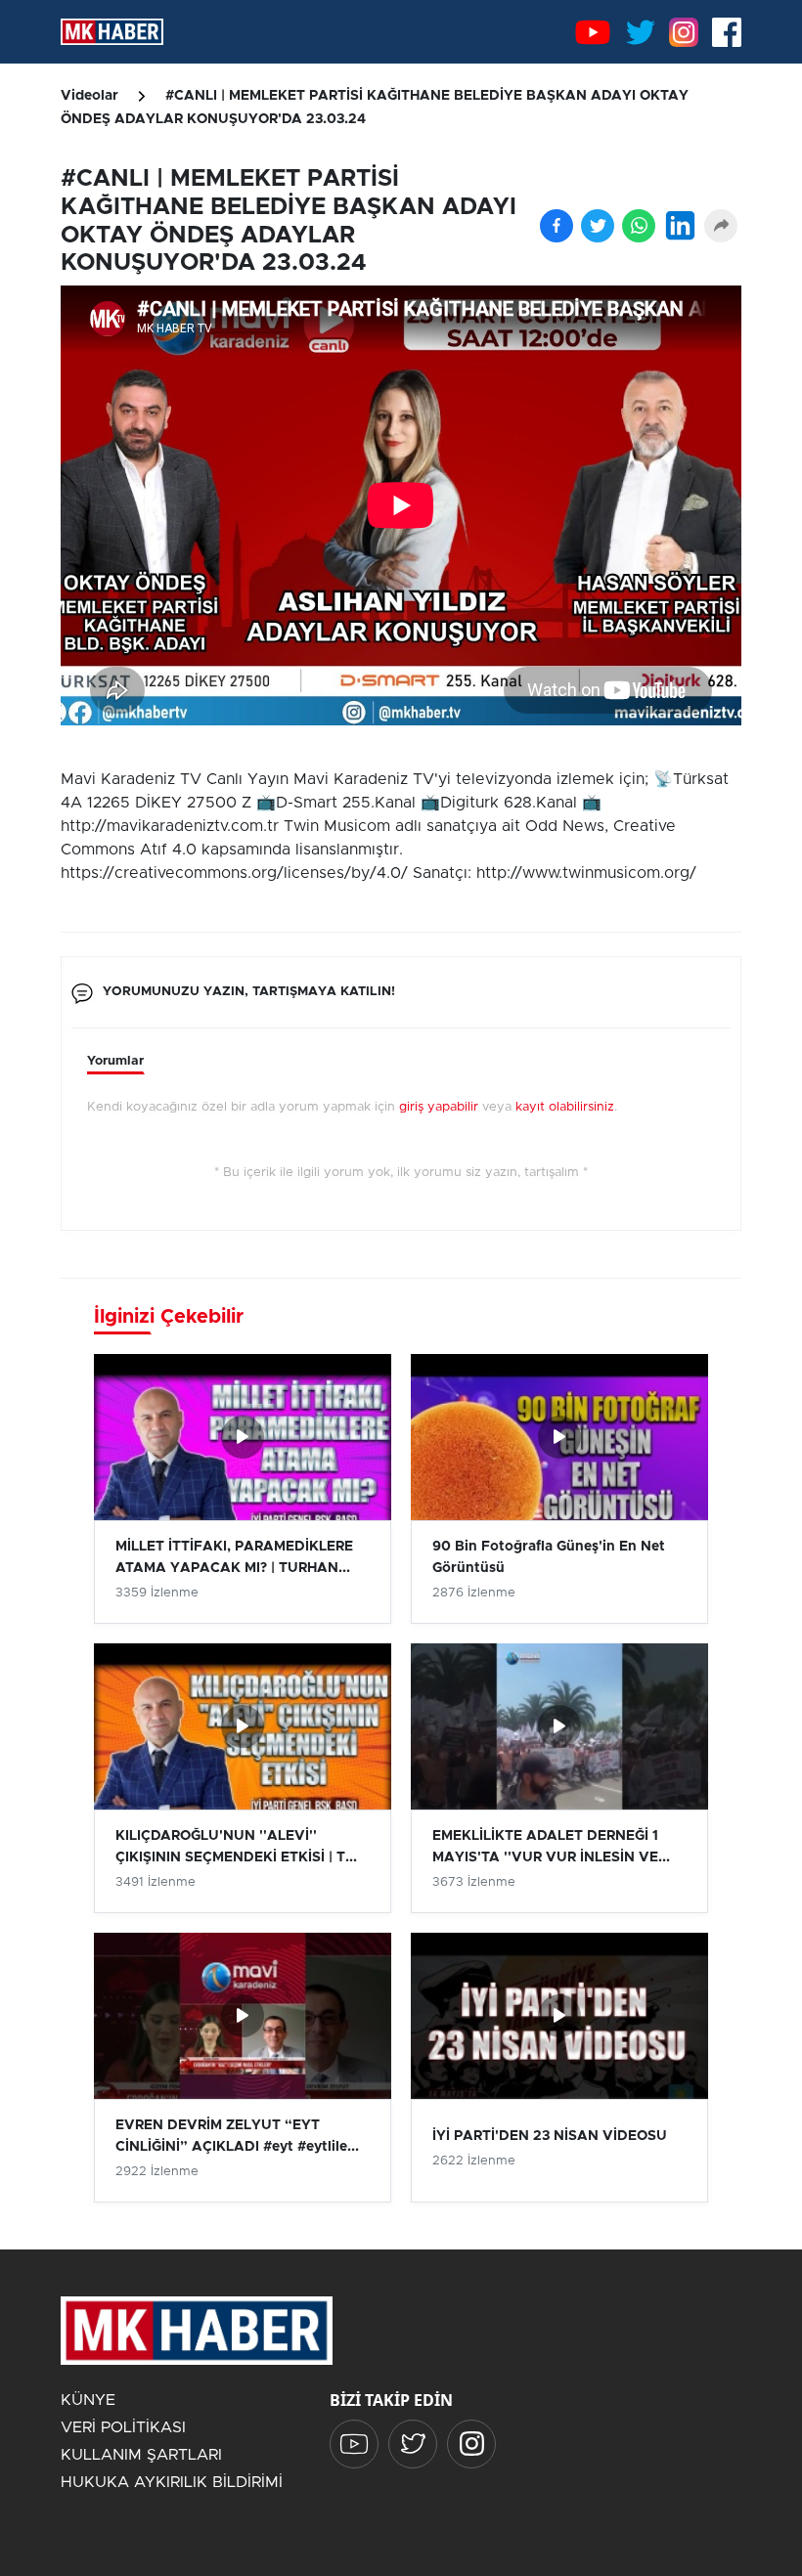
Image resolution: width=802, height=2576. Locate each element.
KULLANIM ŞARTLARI (141, 2455)
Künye (88, 2400)
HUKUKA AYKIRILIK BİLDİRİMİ (172, 2482)
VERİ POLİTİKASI (123, 2427)
